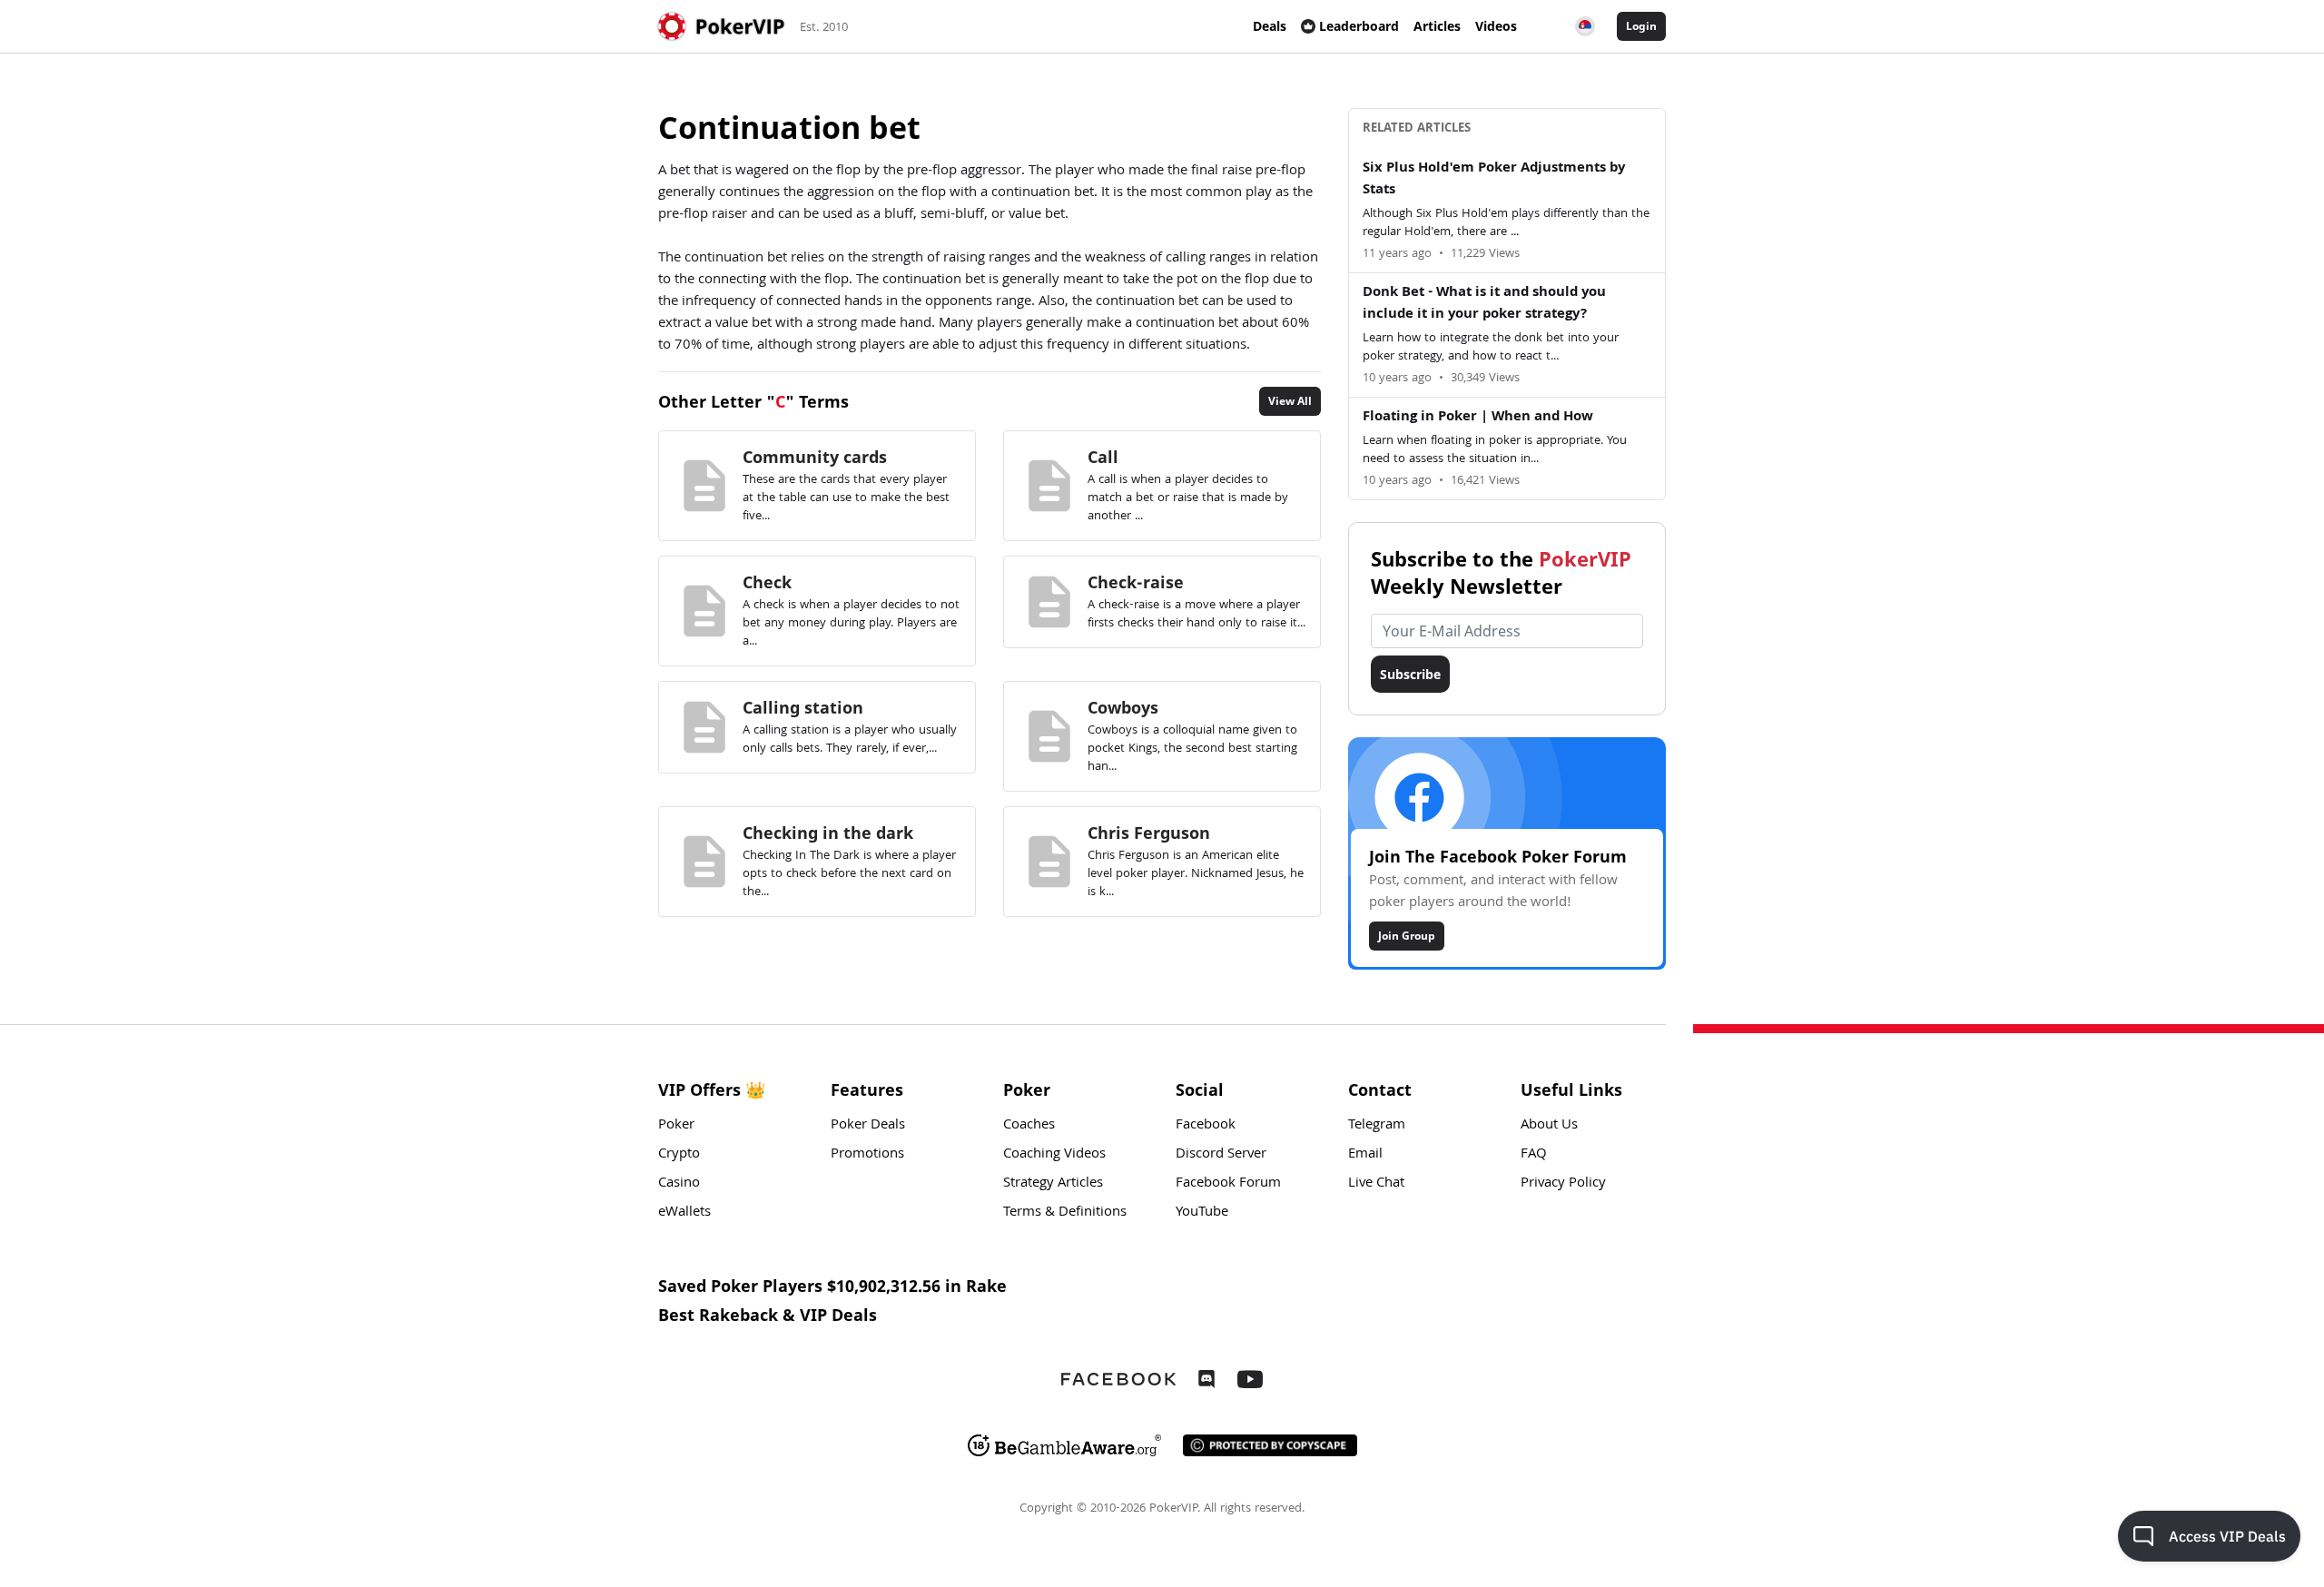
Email (1365, 1155)
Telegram (1377, 1126)
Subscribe (1410, 674)
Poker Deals (868, 1126)
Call (1103, 457)
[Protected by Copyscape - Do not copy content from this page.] (1270, 1445)
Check (767, 582)
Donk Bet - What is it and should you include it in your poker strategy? (1484, 304)
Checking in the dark (828, 833)
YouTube (1202, 1213)
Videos (1496, 26)
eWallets (684, 1213)
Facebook (1206, 1126)
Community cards (815, 457)
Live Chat (1376, 1184)
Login (1641, 26)
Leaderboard (1359, 26)
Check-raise (1136, 582)
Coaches (1029, 1126)
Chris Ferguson (1149, 833)
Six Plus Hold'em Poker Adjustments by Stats (1494, 180)
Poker (676, 1126)
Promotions (867, 1155)
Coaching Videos (1054, 1155)
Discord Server (1221, 1155)
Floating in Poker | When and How (1478, 418)
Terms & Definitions (1065, 1213)
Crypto (679, 1155)
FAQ (1534, 1155)
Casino (679, 1184)
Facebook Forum (1228, 1184)
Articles (1437, 26)
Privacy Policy (1563, 1184)
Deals (1270, 26)
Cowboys (1123, 707)
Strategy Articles (1053, 1184)
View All (1290, 401)
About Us (1549, 1126)
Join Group (1407, 936)
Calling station (803, 707)
